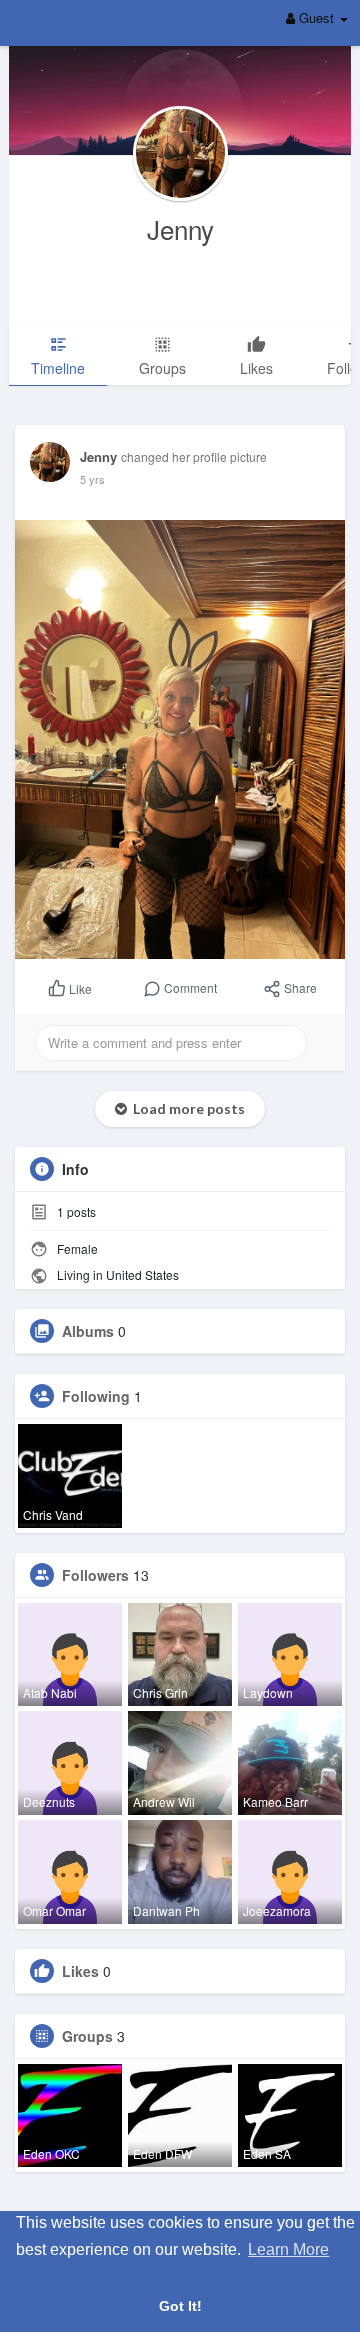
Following (96, 1396)
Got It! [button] (180, 2306)
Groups (87, 2036)
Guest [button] (316, 17)
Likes (80, 1971)
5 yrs (92, 479)
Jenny (180, 228)
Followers (95, 1575)
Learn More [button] (288, 2249)
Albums (88, 1331)
